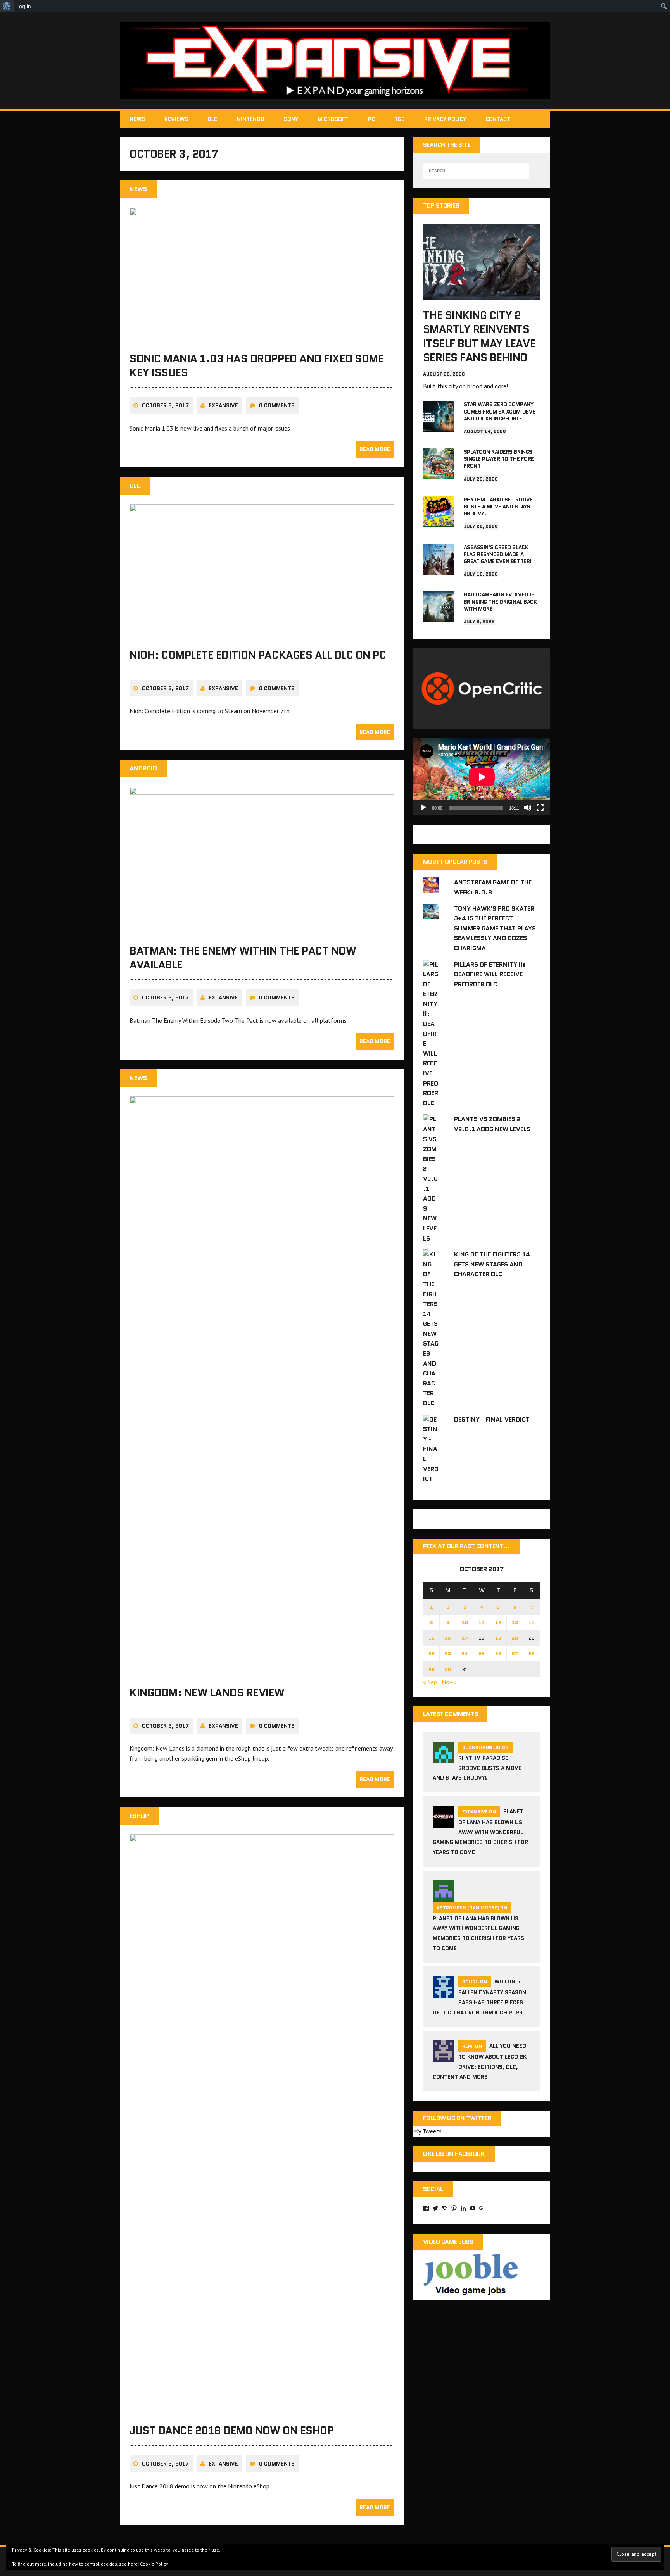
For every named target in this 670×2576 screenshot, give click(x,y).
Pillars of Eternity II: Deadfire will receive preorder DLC (490, 974)
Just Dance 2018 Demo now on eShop (231, 2430)
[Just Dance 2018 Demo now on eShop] (262, 2411)
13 (515, 1622)
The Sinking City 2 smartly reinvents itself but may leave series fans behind (479, 336)
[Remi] (444, 2057)
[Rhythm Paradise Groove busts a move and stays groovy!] (439, 522)
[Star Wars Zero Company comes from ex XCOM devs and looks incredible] (439, 427)
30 (448, 1669)
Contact (498, 119)
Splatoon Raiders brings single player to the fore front (499, 459)
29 (432, 1669)
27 (515, 1653)
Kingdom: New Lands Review (207, 1692)
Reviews (176, 119)
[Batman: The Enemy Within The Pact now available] (262, 930)
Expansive (223, 405)
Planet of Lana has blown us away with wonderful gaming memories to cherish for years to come (480, 1832)
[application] (482, 777)
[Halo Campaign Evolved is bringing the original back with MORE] (439, 617)
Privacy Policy (445, 119)
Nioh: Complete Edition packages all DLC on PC (258, 655)
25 (482, 1653)
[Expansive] (335, 61)
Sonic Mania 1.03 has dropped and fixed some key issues (256, 365)
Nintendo (251, 119)
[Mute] (528, 808)
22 (432, 1653)
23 (448, 1653)
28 (532, 1653)
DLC (212, 119)
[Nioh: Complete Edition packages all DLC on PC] (262, 635)
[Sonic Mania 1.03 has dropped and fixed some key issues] (262, 338)
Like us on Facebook (454, 2154)
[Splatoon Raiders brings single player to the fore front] (439, 474)
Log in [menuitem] (24, 6)
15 (432, 1638)
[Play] (423, 808)
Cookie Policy (154, 2564)
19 (498, 1638)
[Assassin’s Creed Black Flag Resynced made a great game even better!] (439, 569)
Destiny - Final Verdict (492, 1419)
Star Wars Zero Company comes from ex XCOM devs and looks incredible (500, 411)
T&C (400, 119)
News (137, 119)
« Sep (430, 1682)
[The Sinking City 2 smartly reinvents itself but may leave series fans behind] (482, 295)
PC (371, 119)
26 (498, 1653)
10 (465, 1622)
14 (532, 1622)
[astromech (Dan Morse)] (444, 1897)
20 (515, 1638)
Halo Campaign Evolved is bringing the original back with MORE (500, 601)
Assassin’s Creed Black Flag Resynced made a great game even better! (498, 554)
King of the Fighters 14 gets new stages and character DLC (492, 1264)
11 (482, 1622)
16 (448, 1638)
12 (498, 1622)
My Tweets (427, 2131)
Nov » (449, 1682)
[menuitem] (7, 6)
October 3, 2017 (165, 405)
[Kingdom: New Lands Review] (262, 1673)
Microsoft (333, 119)
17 (465, 1638)
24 (465, 1653)
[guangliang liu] (444, 1759)
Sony (291, 119)
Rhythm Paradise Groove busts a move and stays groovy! (498, 507)
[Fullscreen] (540, 808)
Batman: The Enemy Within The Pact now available (243, 958)
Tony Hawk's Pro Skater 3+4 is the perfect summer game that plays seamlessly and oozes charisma (495, 928)
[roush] (444, 1993)
